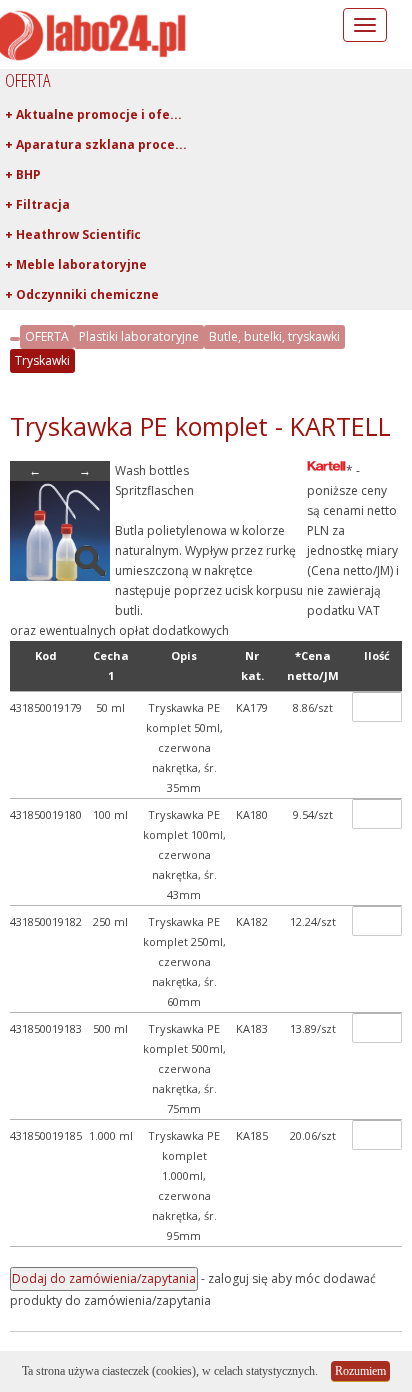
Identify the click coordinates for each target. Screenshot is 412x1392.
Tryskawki (42, 360)
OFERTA (47, 336)
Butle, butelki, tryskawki (274, 336)
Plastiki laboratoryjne (139, 336)
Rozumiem (360, 1371)
